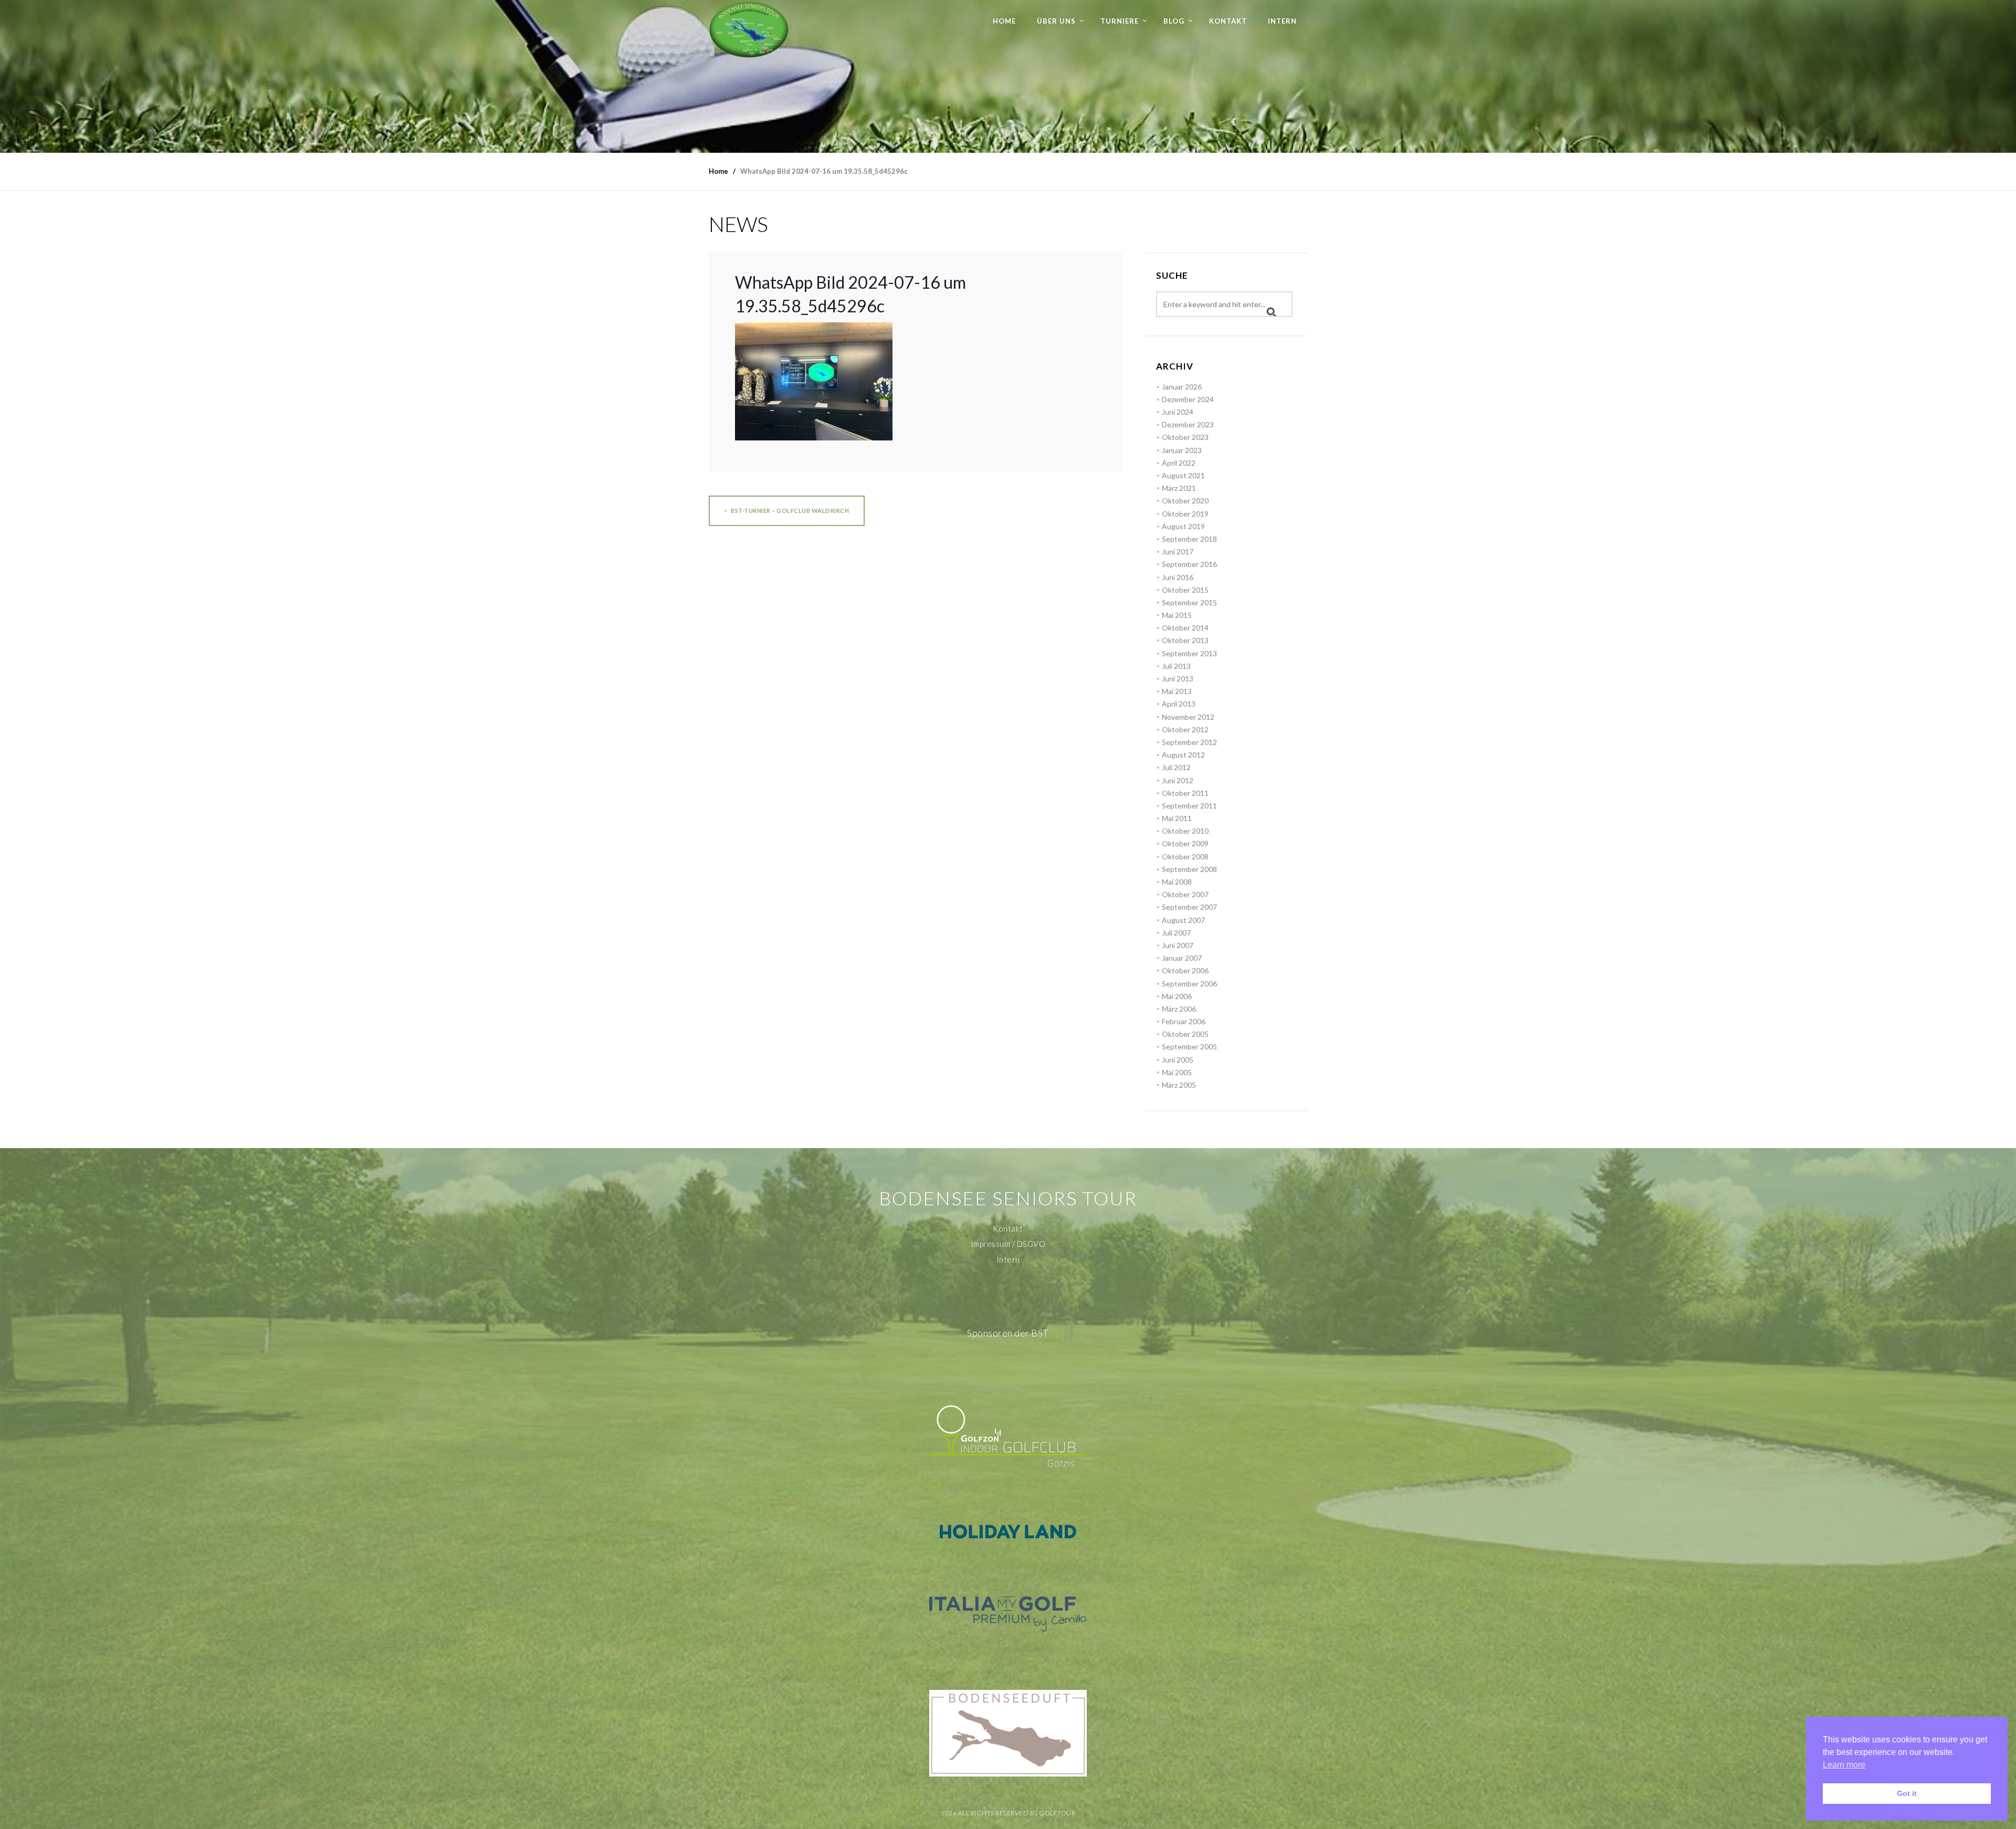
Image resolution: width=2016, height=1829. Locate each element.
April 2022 (1179, 463)
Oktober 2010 (1185, 831)
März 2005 (1179, 1085)
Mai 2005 (1177, 1072)
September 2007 (1189, 907)
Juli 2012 (1176, 767)
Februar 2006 (1184, 1021)
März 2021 (1179, 488)
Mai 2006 (1177, 996)
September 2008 (1189, 869)
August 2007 (1183, 920)
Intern (1282, 21)
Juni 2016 (1178, 577)
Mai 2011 (1177, 818)
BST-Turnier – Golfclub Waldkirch (790, 511)
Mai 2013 (1177, 691)
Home (1004, 21)
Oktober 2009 (1185, 843)
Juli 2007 (1176, 933)
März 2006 (1179, 1009)
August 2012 (1183, 755)
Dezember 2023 (1188, 424)
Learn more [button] (1844, 1765)
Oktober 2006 (1185, 970)
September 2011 (1189, 806)
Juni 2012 (1178, 780)
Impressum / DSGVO (1008, 1244)
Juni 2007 (1178, 945)
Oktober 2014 (1185, 628)
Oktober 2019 (1185, 514)
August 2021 (1183, 475)
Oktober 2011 (1185, 793)
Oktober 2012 (1185, 729)
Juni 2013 (1178, 679)
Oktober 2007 (1185, 894)
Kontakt (1228, 21)
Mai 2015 (1177, 615)
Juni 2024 (1178, 412)
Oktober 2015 (1185, 590)
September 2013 (1189, 653)
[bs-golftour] (749, 29)
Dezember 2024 (1188, 399)
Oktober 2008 (1185, 856)
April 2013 (1179, 704)
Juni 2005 (1178, 1060)
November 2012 (1188, 717)
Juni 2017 (1178, 551)
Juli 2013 (1176, 666)
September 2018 (1189, 539)
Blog (1174, 21)
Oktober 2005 (1185, 1034)
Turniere (1120, 21)
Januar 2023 (1182, 450)
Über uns (1056, 21)
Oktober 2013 (1185, 640)
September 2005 (1189, 1047)
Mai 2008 (1177, 882)
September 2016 (1189, 564)
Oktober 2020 (1185, 501)
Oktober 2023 (1185, 437)
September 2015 (1189, 602)
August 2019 (1183, 526)
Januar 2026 (1182, 387)
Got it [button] (1907, 1793)
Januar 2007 (1182, 958)
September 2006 (1189, 984)
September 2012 (1189, 742)
